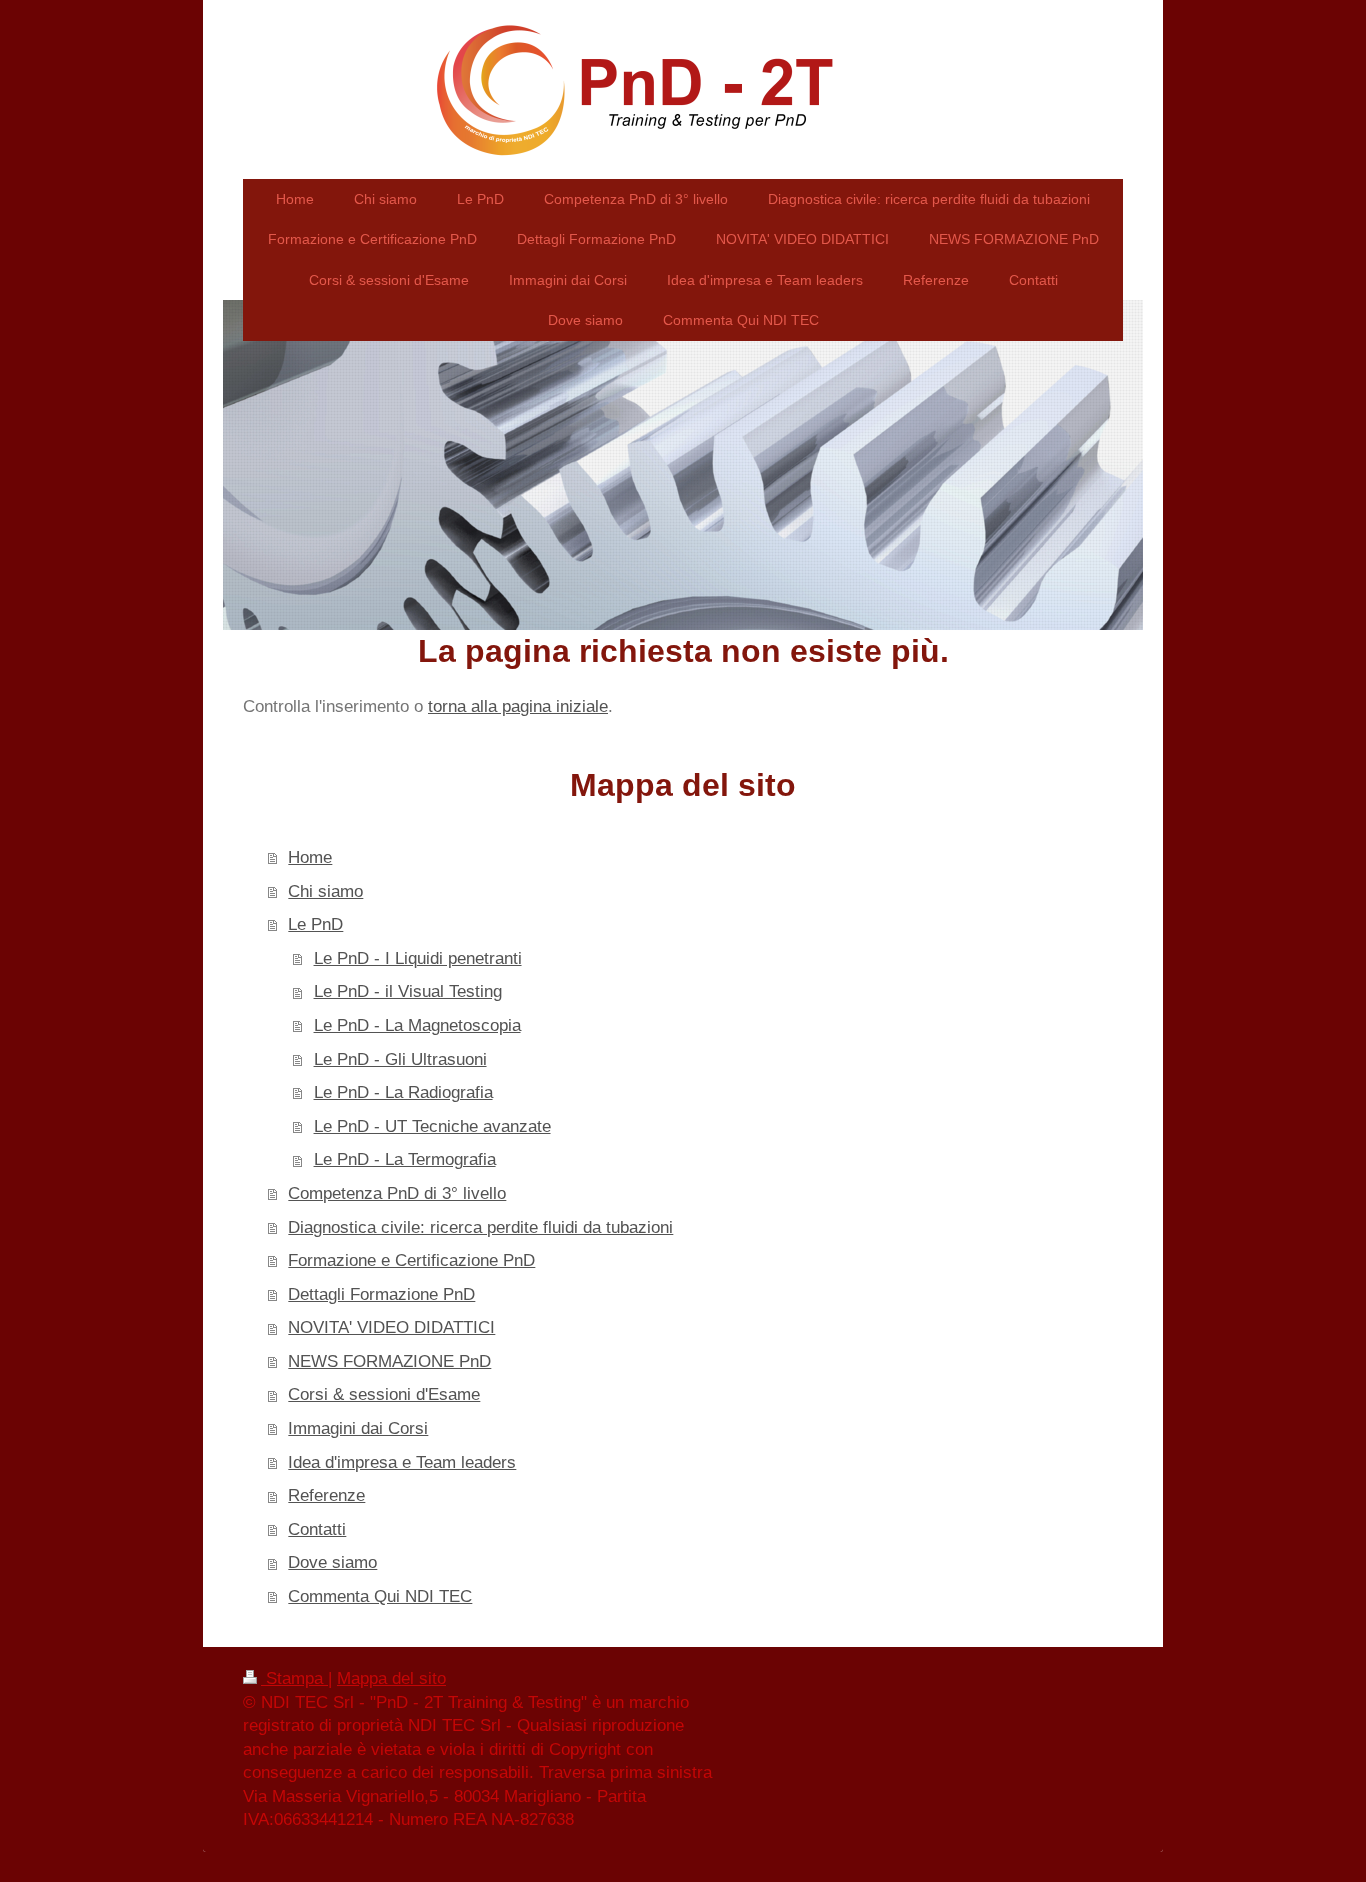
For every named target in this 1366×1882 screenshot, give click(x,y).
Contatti (317, 1529)
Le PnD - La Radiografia (403, 1092)
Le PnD (315, 924)
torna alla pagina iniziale (518, 706)
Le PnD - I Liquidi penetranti (418, 958)
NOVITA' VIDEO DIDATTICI (391, 1327)
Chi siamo (325, 891)
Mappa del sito (391, 1678)
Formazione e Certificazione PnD (411, 1260)
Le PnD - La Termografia (405, 1159)
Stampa (294, 1678)
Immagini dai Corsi (358, 1428)
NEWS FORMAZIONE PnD (389, 1361)
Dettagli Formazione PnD (381, 1294)
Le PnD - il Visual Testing (408, 991)
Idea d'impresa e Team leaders (402, 1462)
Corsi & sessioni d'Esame (384, 1394)
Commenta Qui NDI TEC (380, 1596)
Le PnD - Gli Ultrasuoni (400, 1059)
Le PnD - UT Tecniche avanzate (432, 1126)
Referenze (326, 1495)
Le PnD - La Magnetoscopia (417, 1025)
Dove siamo (332, 1562)
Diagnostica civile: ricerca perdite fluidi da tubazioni (480, 1227)
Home (310, 857)
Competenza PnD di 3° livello (397, 1193)
